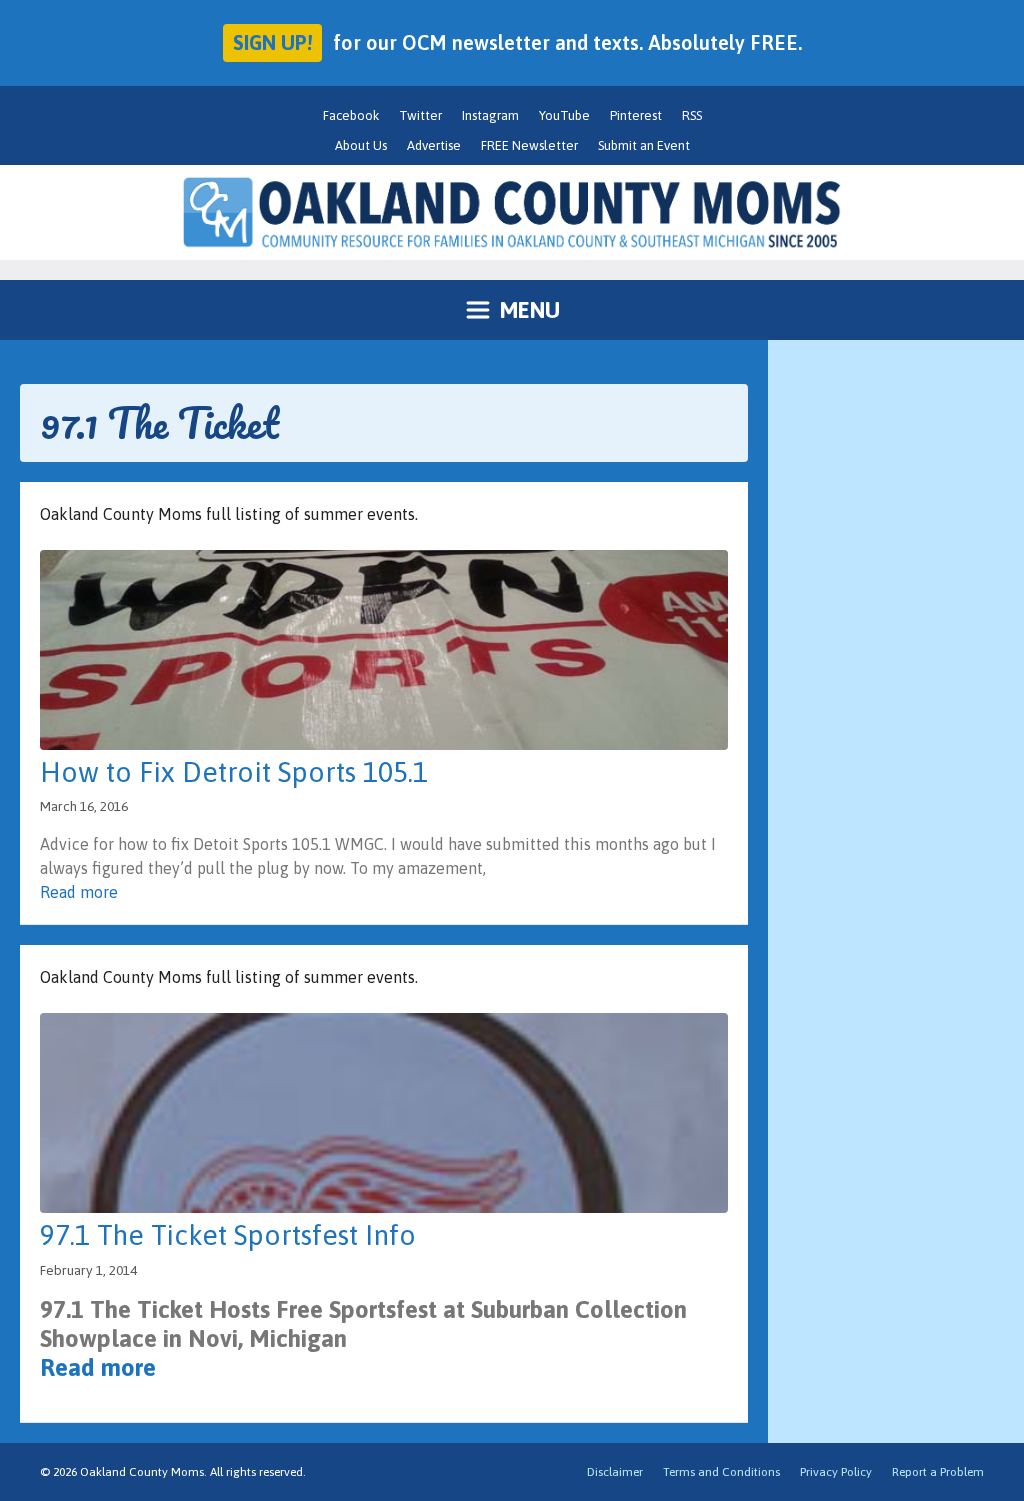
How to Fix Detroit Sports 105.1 (234, 772)
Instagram (490, 115)
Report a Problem (938, 1472)
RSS (692, 115)
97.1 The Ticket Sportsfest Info (228, 1235)
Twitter (420, 115)
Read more (79, 892)
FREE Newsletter (529, 145)
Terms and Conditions (721, 1472)
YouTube (564, 115)
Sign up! (272, 42)
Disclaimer (615, 1472)
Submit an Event (644, 145)
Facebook (351, 115)
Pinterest (636, 115)
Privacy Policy (836, 1472)
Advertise (434, 145)
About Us (361, 145)
